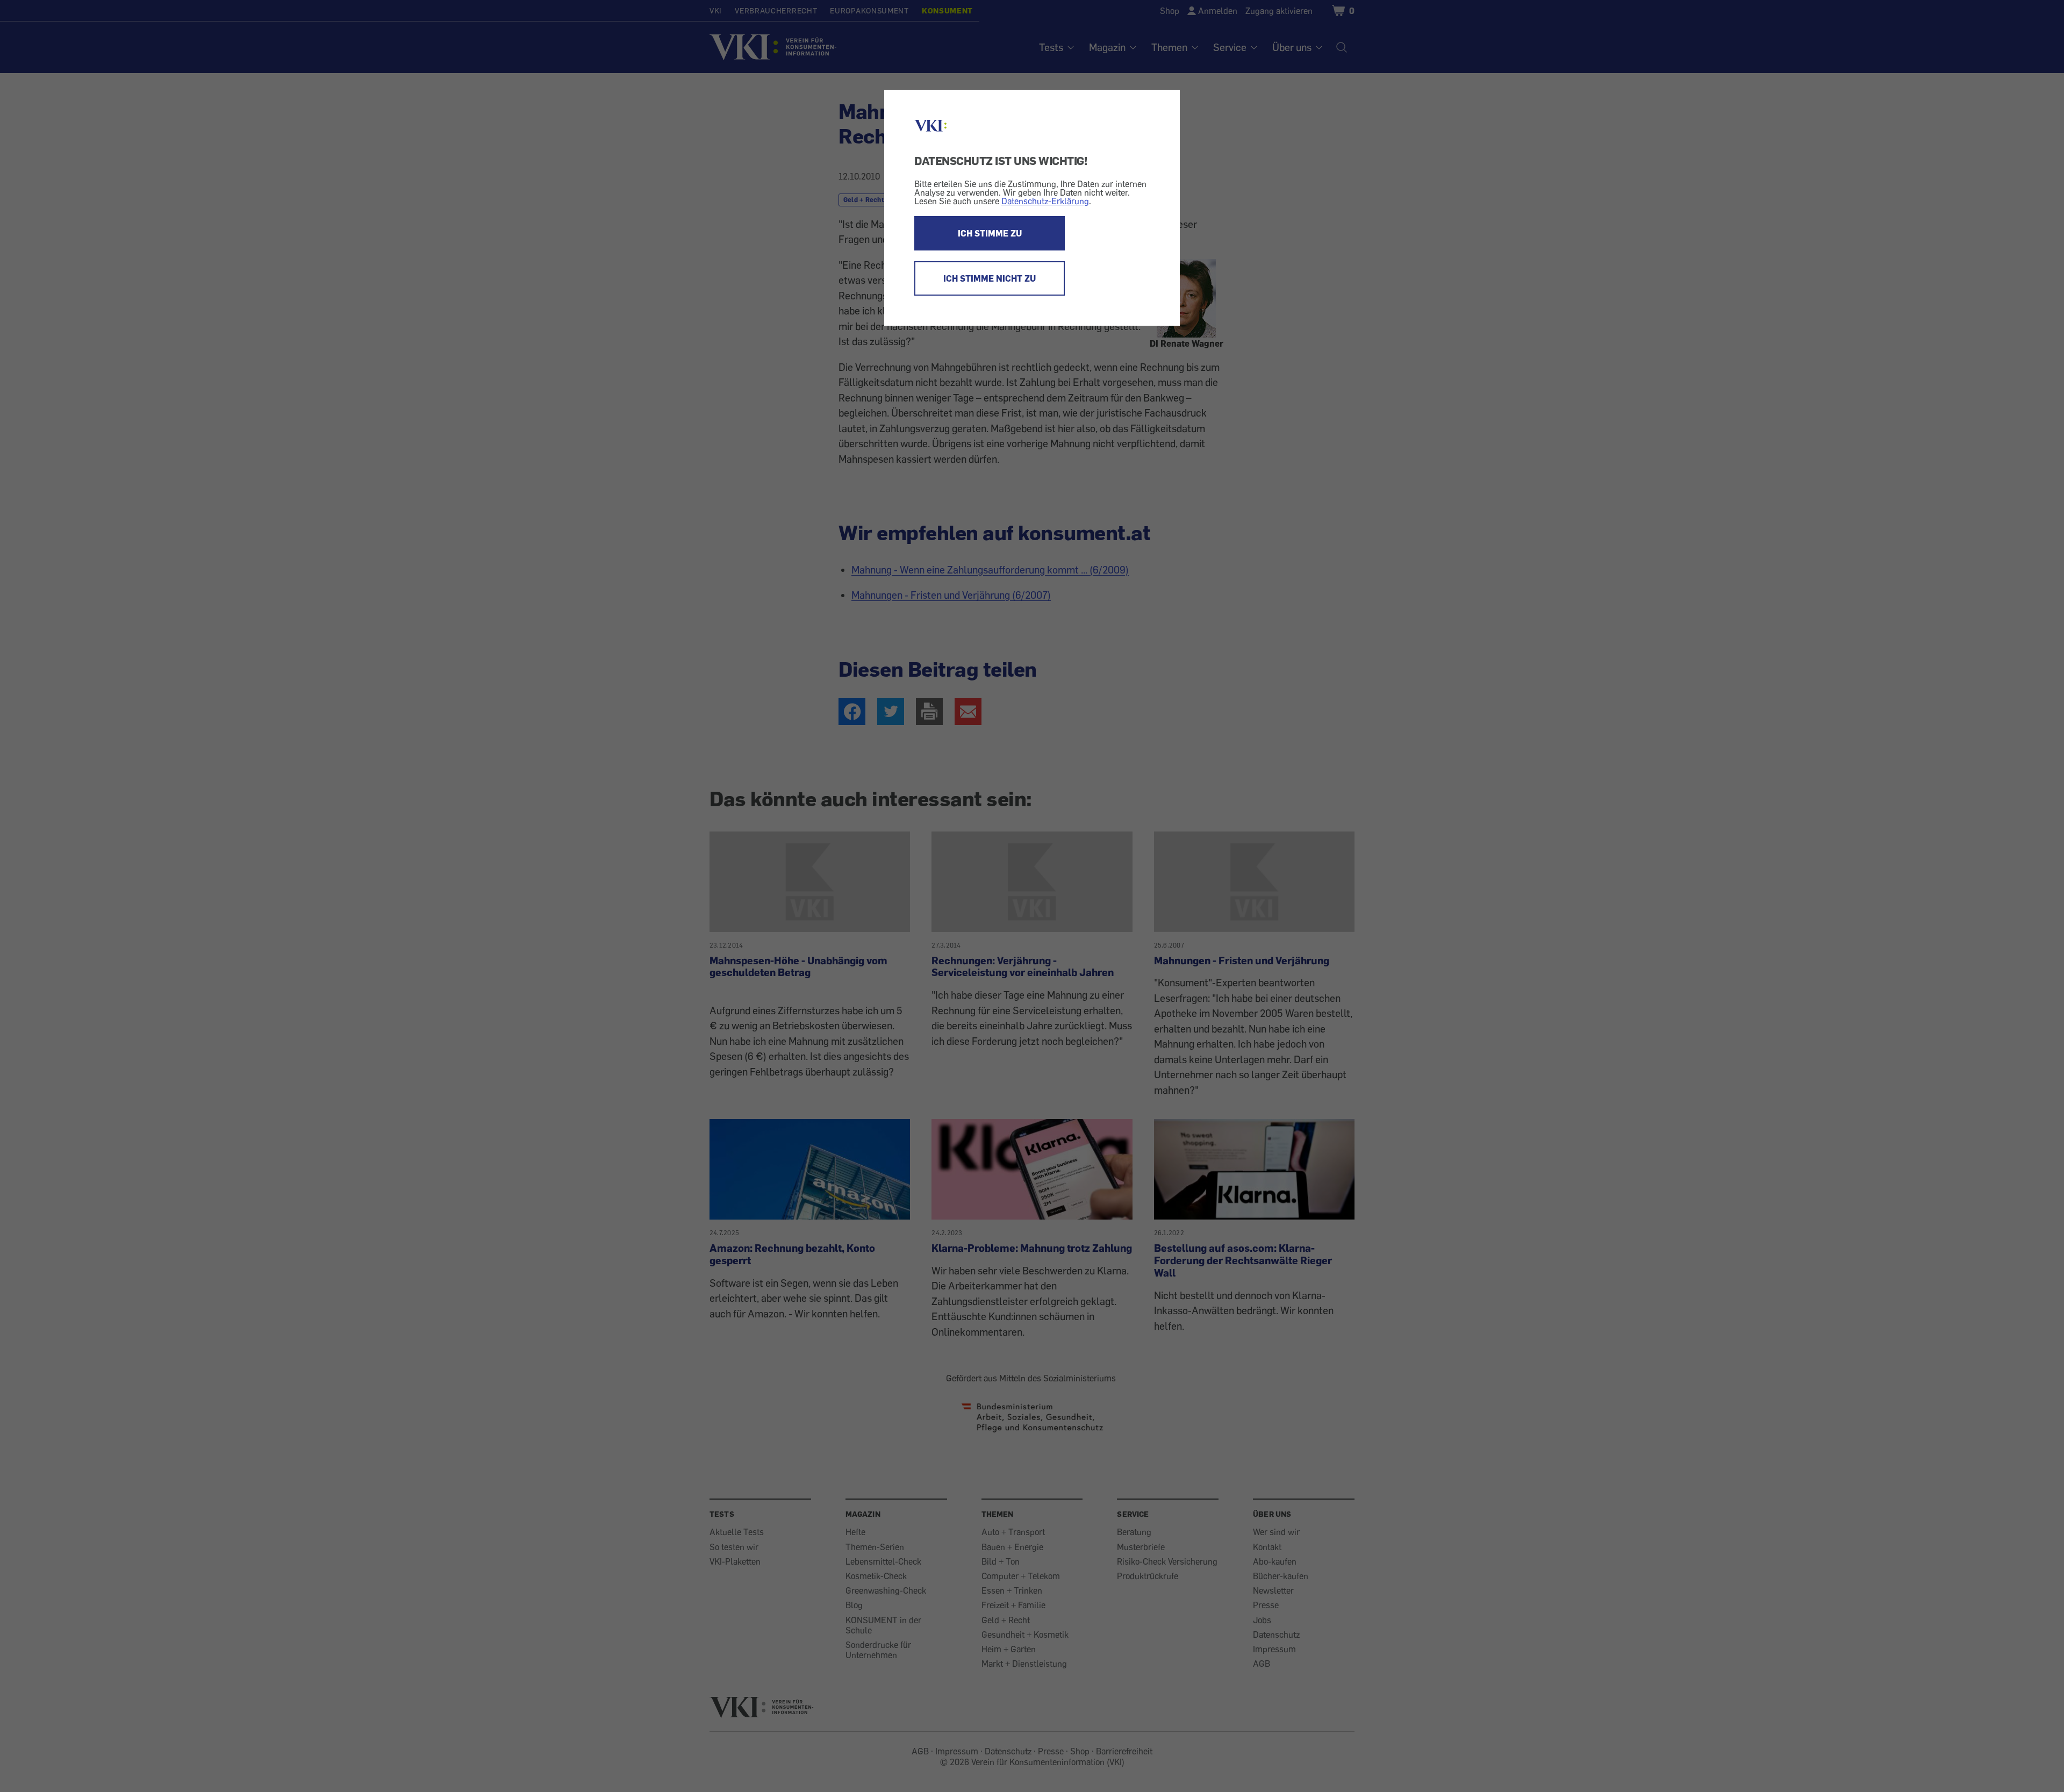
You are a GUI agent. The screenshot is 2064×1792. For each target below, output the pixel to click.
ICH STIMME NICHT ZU (990, 278)
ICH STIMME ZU (990, 233)
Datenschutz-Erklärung (1045, 201)
